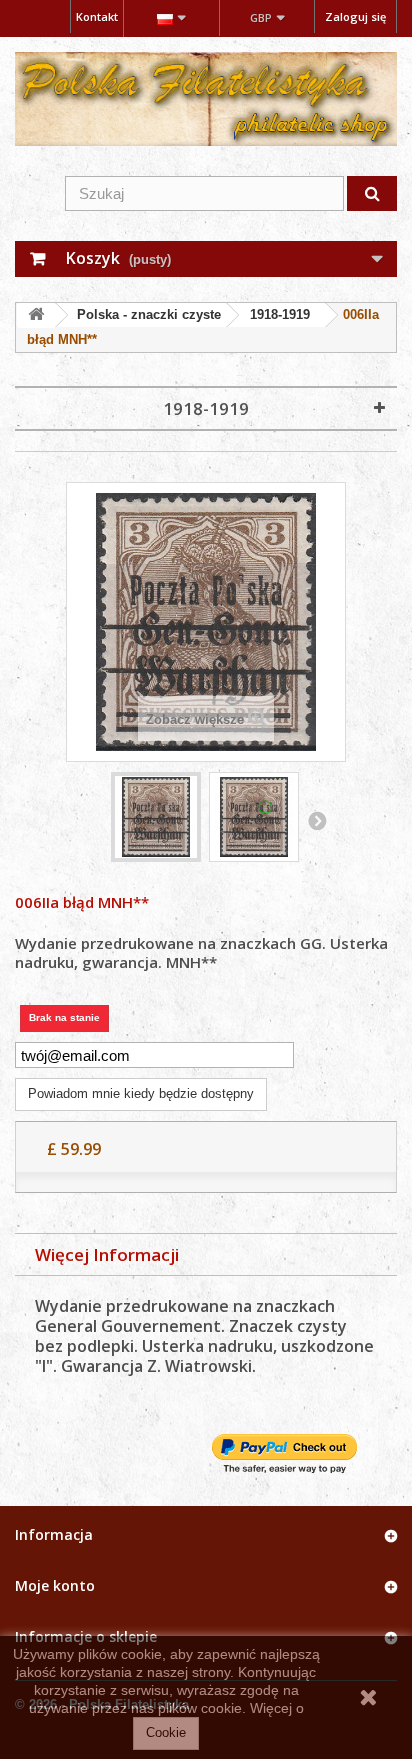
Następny (317, 820)
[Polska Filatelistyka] (206, 99)
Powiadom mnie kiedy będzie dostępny (141, 1093)
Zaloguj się (355, 16)
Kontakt (97, 16)
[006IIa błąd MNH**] (156, 817)
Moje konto (55, 1585)
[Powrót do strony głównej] (36, 315)
